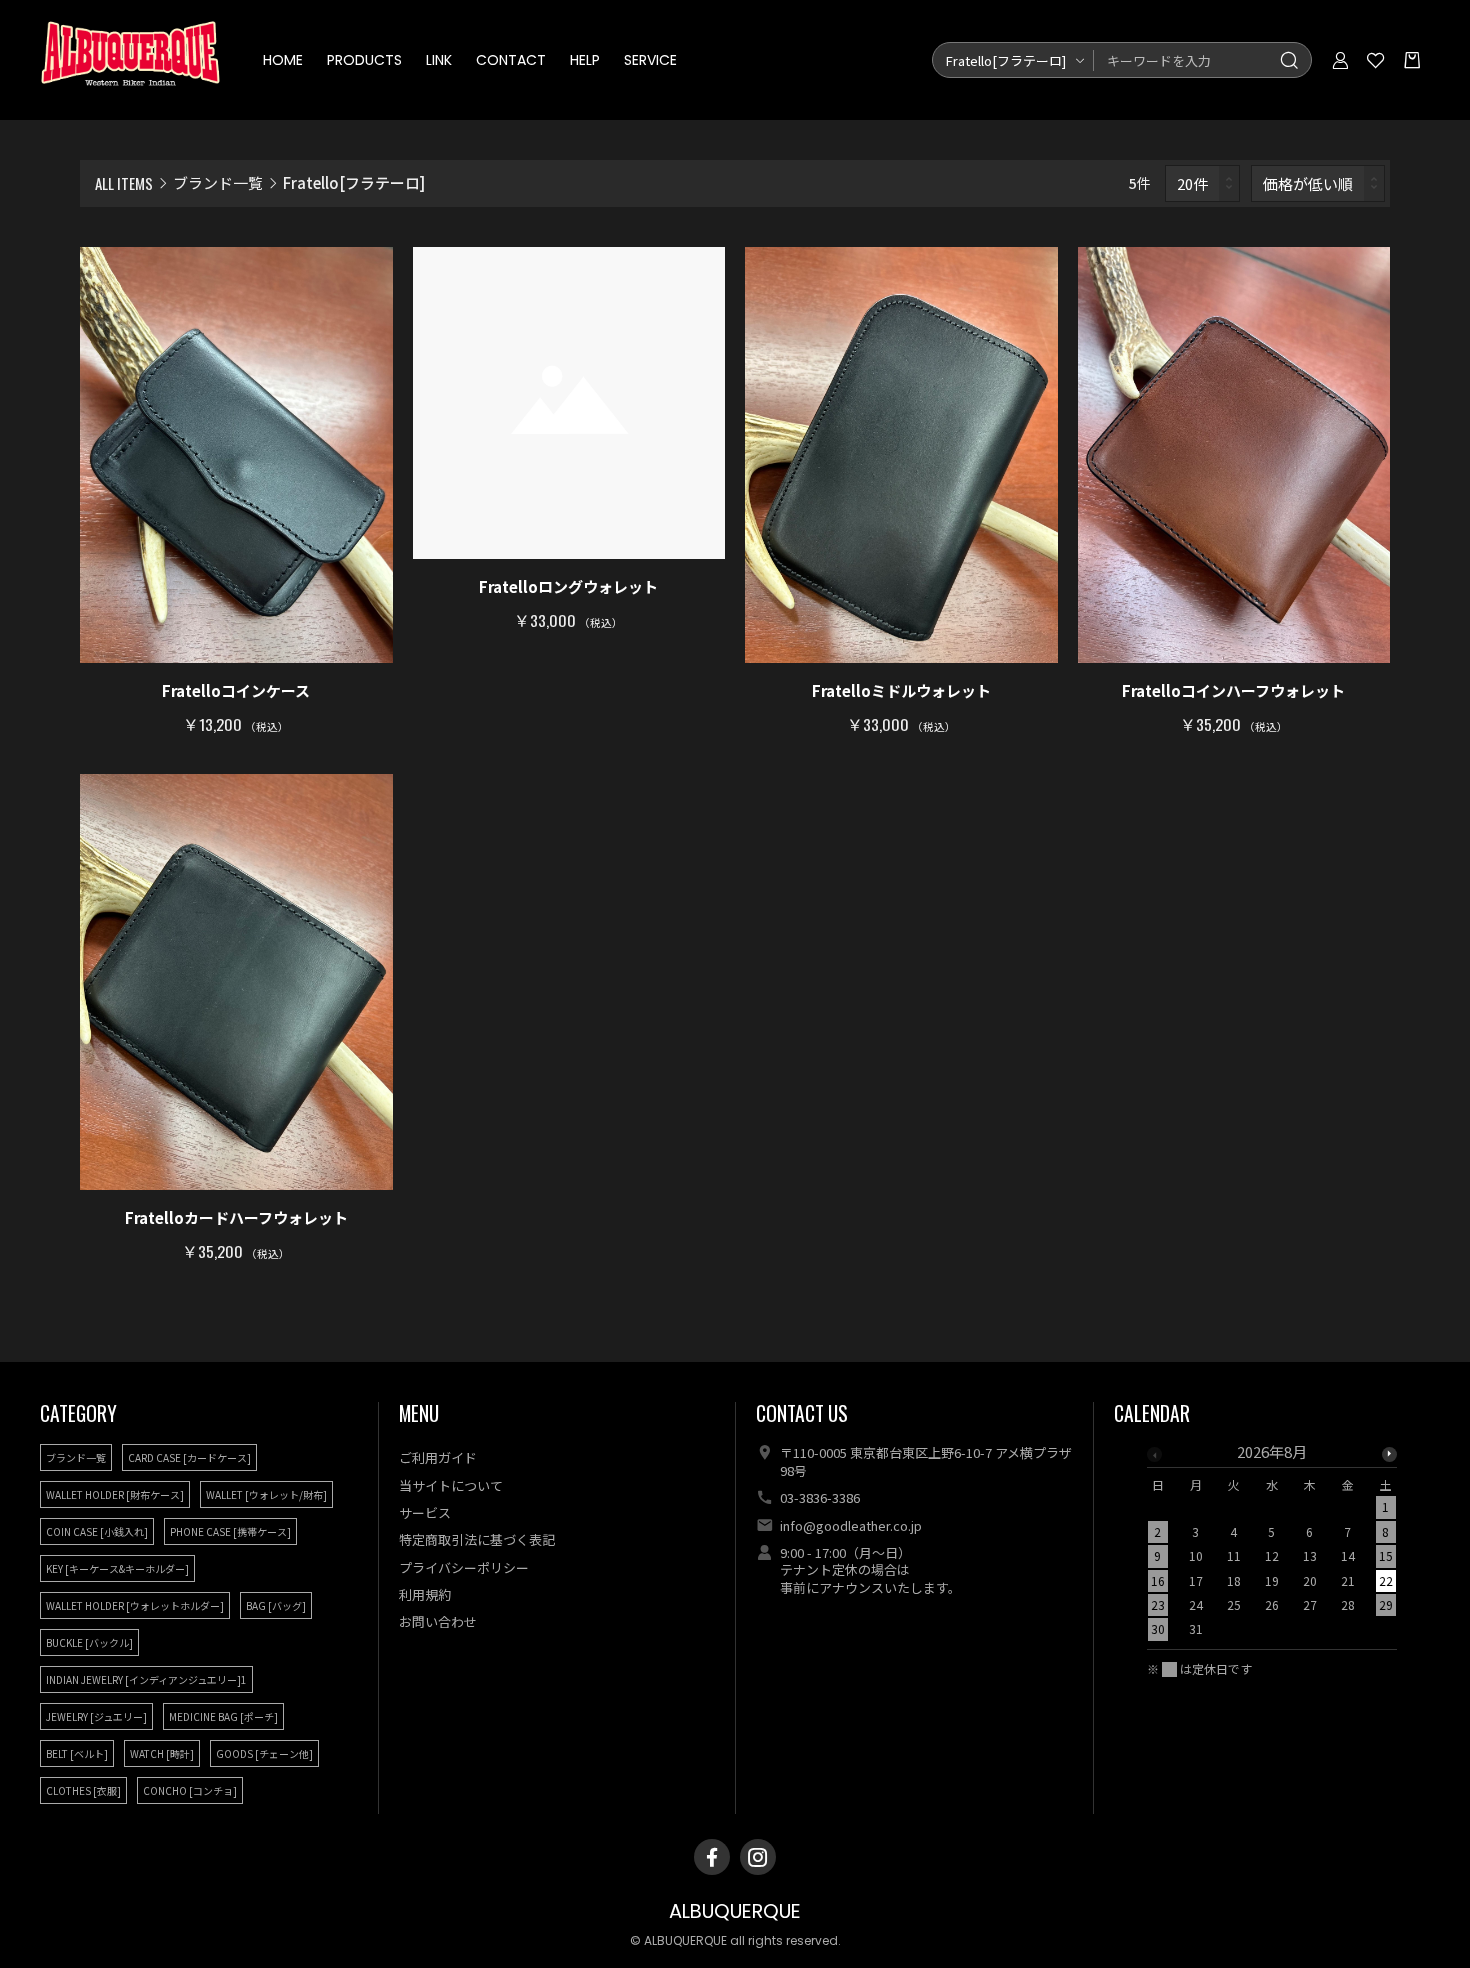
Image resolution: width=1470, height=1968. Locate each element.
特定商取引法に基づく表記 (477, 1539)
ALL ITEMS (124, 183)
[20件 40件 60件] (1203, 183)
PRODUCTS (364, 60)
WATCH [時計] (162, 1753)
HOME (283, 60)
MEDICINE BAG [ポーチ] (223, 1716)
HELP (585, 60)
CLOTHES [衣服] (83, 1790)
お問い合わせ (438, 1621)
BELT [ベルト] (77, 1753)
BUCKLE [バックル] (89, 1642)
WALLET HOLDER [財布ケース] (115, 1494)
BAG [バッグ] (276, 1605)
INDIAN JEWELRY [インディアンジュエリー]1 (146, 1679)
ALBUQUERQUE (735, 1911)
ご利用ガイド (438, 1457)
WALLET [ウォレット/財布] (266, 1494)
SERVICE (650, 60)
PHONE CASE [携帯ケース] (230, 1531)
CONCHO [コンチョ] (190, 1790)
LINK (439, 60)
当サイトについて (451, 1485)
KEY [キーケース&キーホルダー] (117, 1568)
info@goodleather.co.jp (851, 1525)
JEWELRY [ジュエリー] (96, 1716)
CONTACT (511, 60)
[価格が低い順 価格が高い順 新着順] (1318, 183)
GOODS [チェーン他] (264, 1753)
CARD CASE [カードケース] (189, 1457)
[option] (1272, 1546)
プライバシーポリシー (464, 1567)
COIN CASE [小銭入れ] (97, 1531)
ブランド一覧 (218, 182)
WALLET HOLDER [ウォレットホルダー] (135, 1605)
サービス (425, 1512)
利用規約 (425, 1594)
